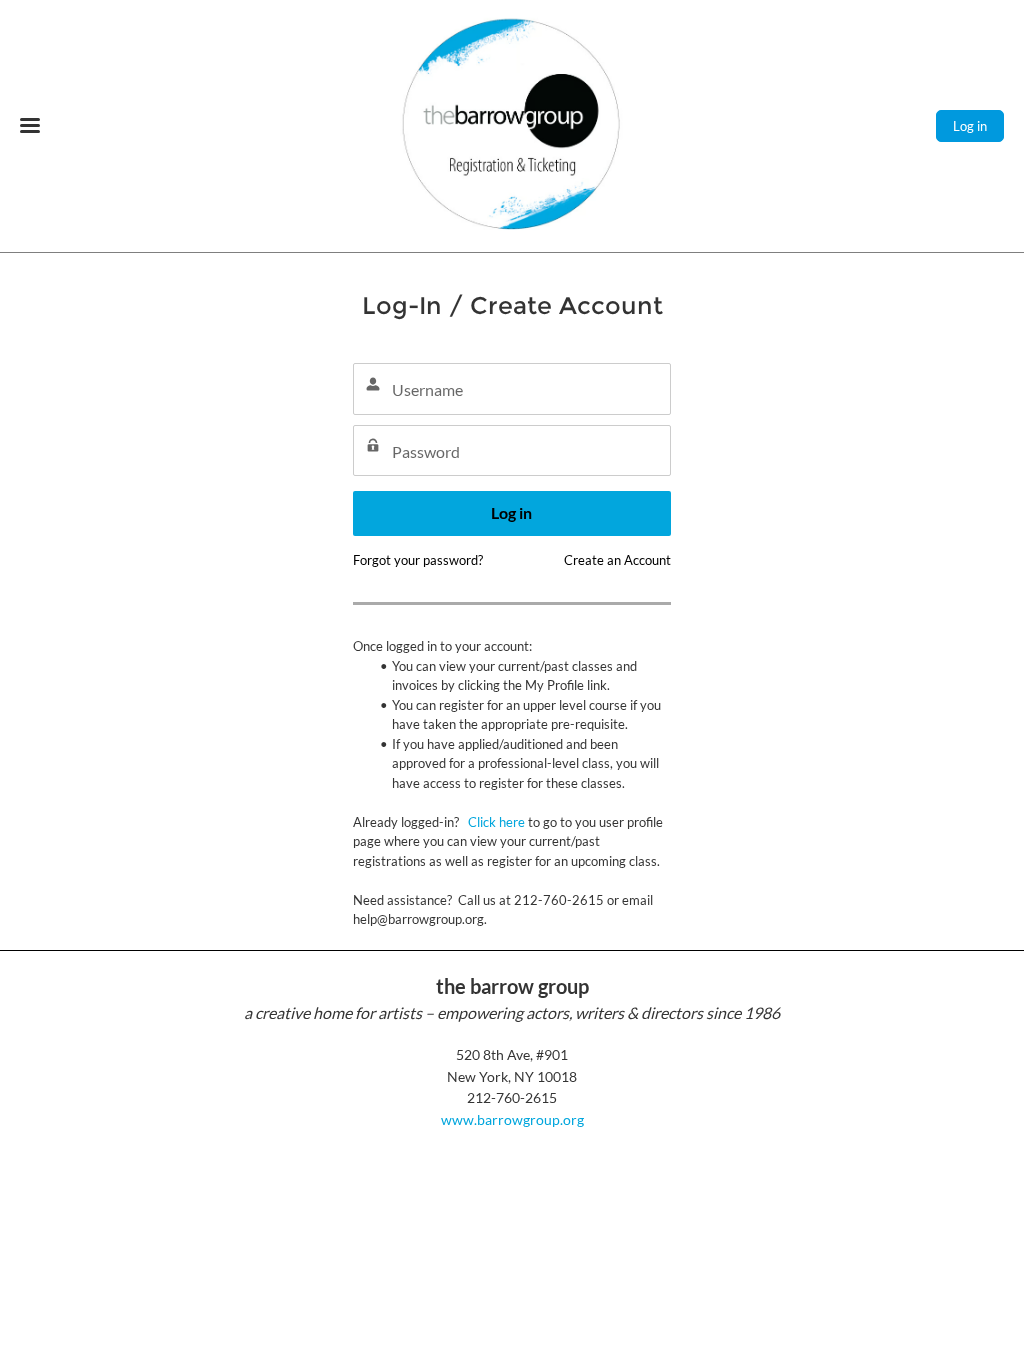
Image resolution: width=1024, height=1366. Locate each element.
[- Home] (512, 126)
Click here (496, 822)
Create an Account (617, 560)
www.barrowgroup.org (512, 1119)
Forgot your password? (418, 560)
